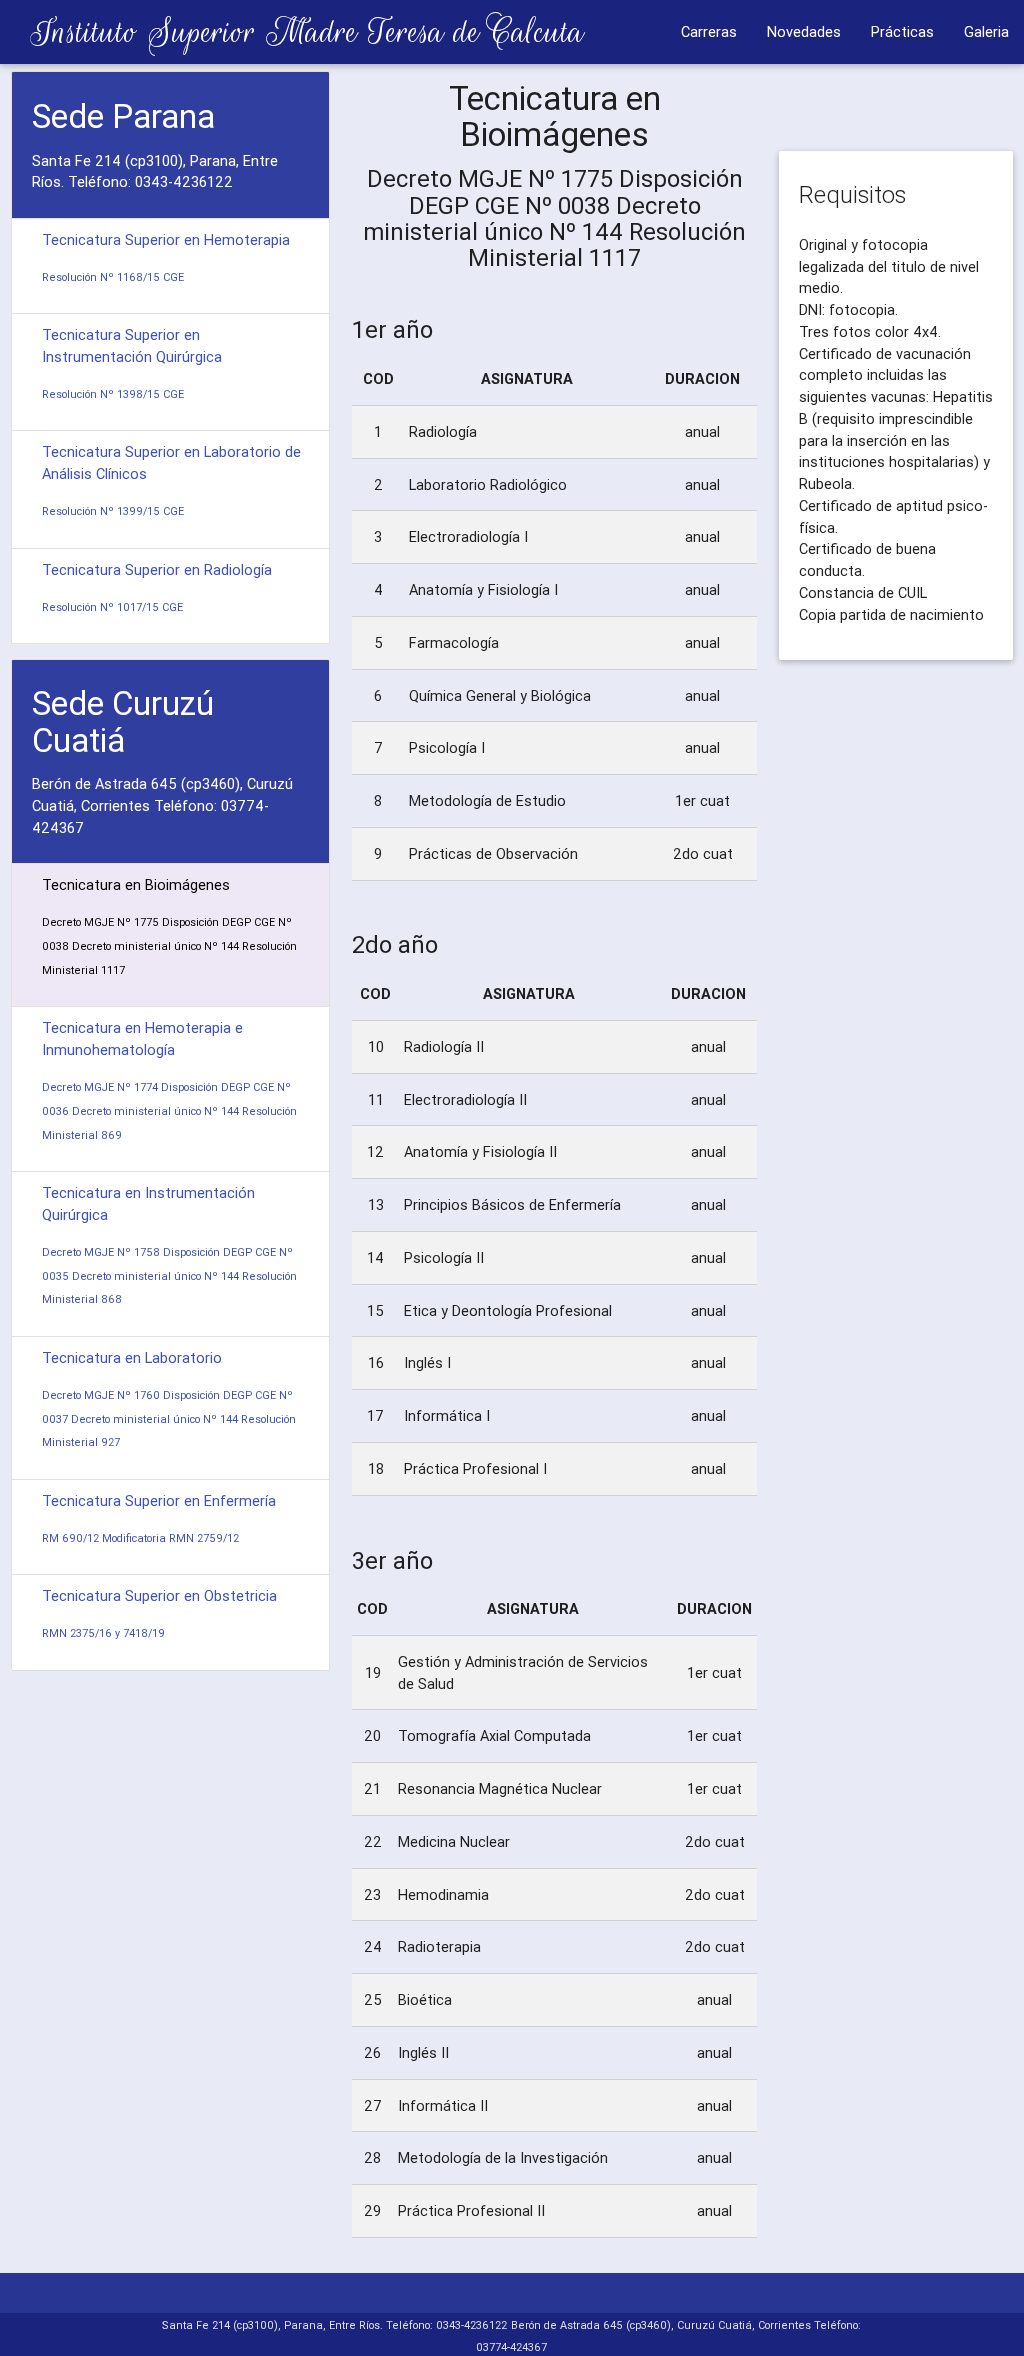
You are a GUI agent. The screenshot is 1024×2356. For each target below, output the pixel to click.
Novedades (804, 31)
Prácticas (902, 31)
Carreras (709, 31)
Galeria (986, 31)
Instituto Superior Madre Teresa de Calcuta (292, 31)
